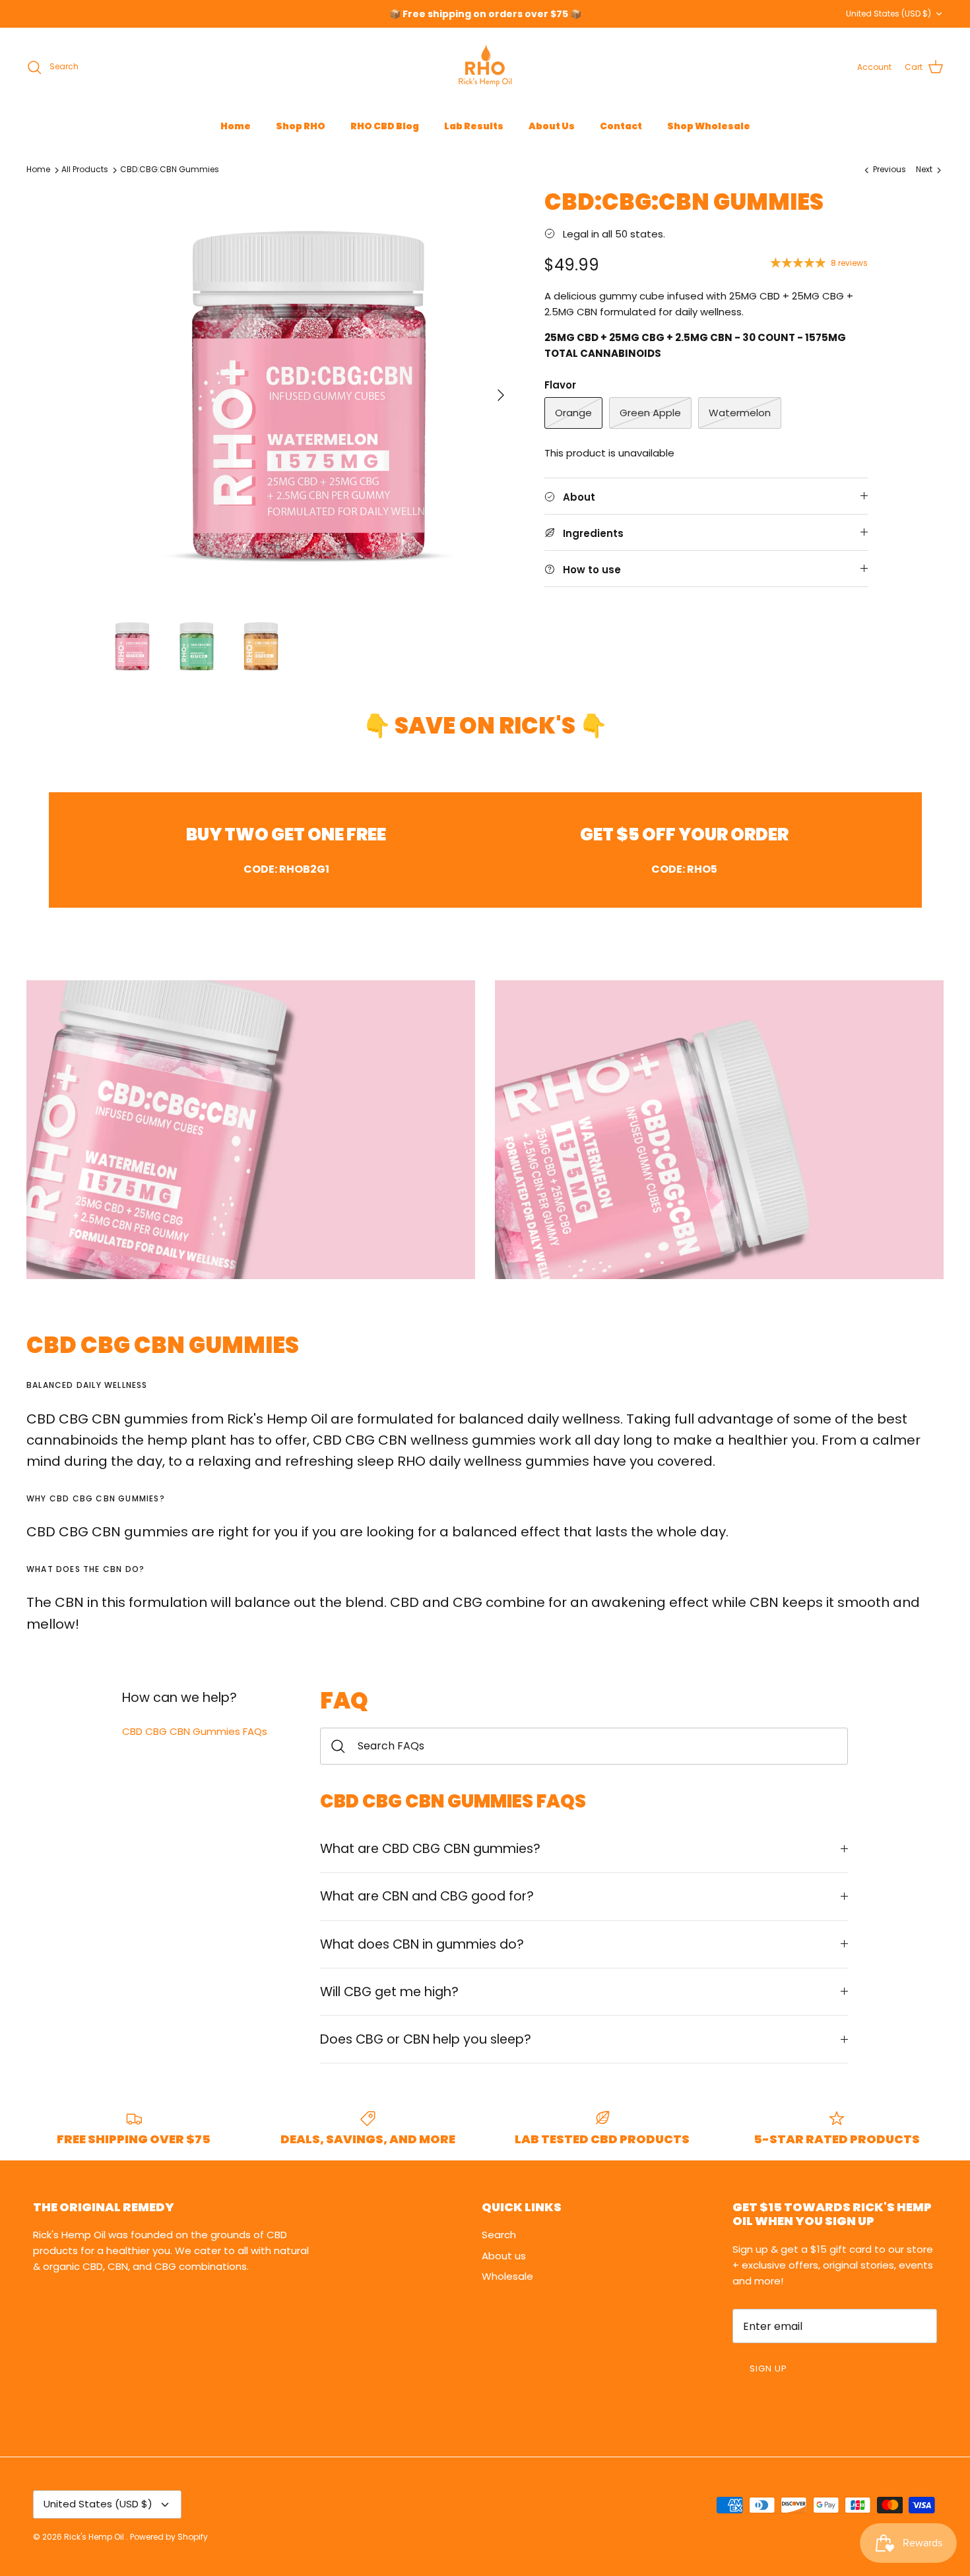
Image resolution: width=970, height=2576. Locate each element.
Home (236, 126)
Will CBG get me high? (389, 1992)
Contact (621, 126)
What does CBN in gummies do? (422, 1944)
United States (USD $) (889, 14)
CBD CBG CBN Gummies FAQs (195, 1731)
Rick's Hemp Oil (95, 2537)
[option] (309, 395)
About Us (552, 126)
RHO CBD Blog (385, 126)
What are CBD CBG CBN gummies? (430, 1849)
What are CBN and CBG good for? (427, 1896)
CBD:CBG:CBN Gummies (170, 170)
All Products (85, 170)
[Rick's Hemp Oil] (485, 67)
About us (504, 2256)
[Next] (501, 395)
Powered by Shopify (169, 2537)
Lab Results (474, 126)
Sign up (768, 2369)
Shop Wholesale (709, 126)
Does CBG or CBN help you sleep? (426, 2039)
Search (499, 2235)
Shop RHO (301, 126)
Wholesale (507, 2276)
